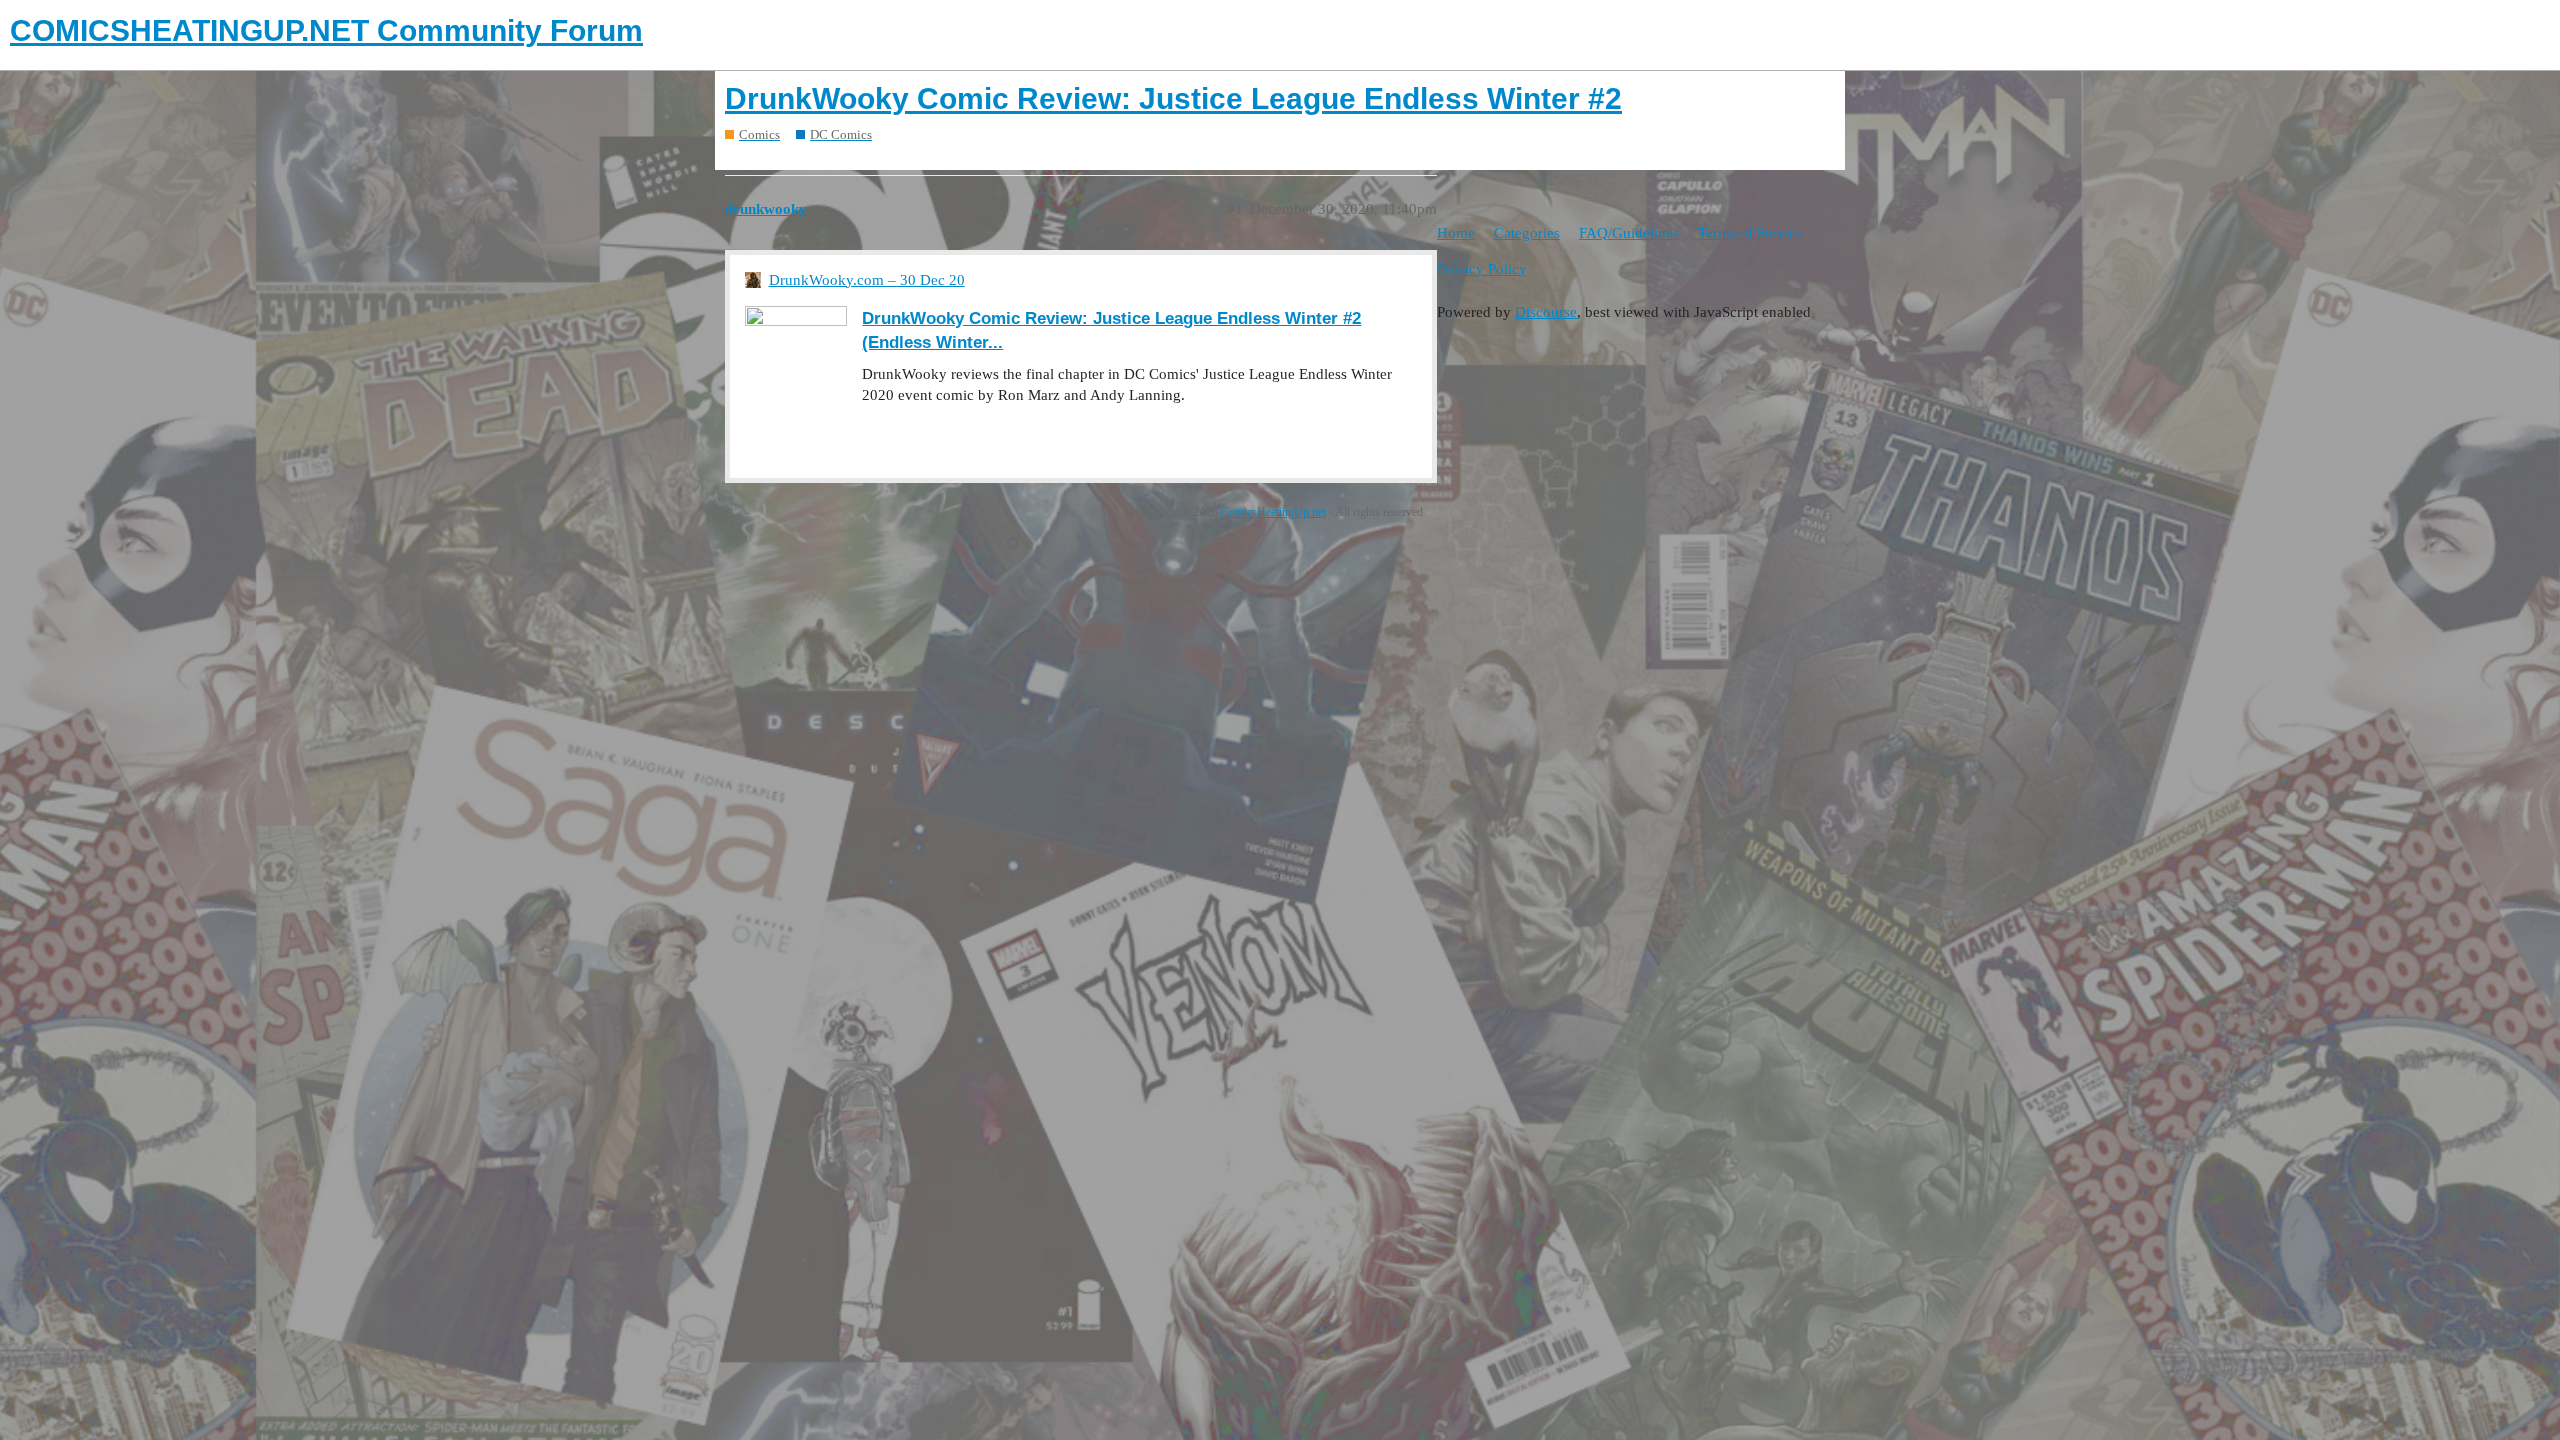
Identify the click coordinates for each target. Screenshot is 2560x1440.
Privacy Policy (1482, 269)
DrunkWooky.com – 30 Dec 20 (867, 280)
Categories (1527, 233)
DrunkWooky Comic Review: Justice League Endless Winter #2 (1173, 98)
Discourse (1546, 312)
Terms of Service (1750, 233)
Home (1456, 233)
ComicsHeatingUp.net (1273, 512)
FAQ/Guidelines (1629, 233)
